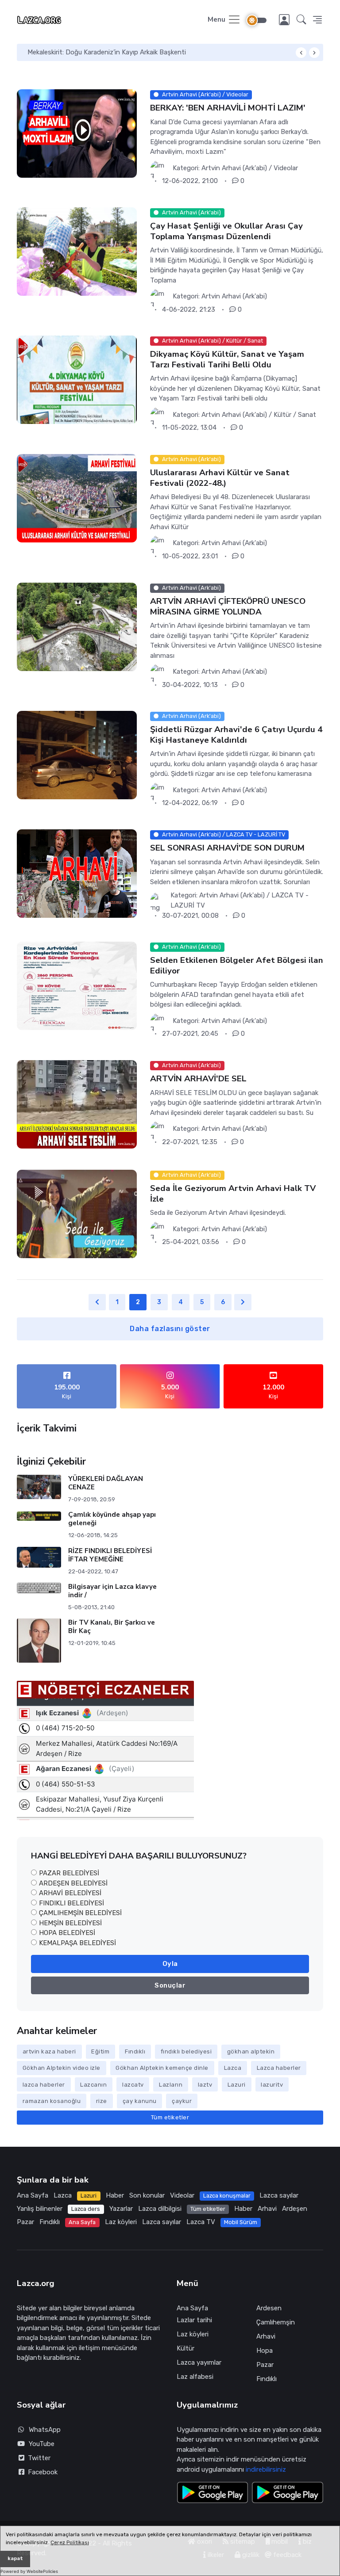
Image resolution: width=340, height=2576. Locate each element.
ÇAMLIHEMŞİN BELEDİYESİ (80, 1913)
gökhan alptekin (251, 2051)
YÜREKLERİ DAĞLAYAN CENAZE (106, 1483)
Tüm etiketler (170, 2117)
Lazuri (237, 2085)
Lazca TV (201, 2222)
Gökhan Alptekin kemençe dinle (162, 2068)
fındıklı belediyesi (186, 2051)
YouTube (42, 2444)
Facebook (41, 2472)
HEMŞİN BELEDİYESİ (70, 1923)
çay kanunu (140, 2101)
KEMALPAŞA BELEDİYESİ (77, 1943)
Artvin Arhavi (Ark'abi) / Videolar (250, 168)
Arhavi (267, 2209)
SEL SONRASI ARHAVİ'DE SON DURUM (227, 848)
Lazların (171, 2085)
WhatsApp (45, 2430)
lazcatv (133, 2085)
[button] (301, 20)
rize (102, 2101)
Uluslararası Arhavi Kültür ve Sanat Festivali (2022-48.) (220, 478)
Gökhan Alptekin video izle (62, 2068)
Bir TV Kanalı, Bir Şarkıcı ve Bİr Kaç (112, 1627)
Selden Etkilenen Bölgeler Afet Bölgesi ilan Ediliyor (237, 966)
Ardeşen (295, 2209)
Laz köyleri (121, 2222)
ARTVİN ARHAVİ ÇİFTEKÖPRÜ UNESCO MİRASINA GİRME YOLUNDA (228, 606)
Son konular (147, 2195)
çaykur (182, 2101)
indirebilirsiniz (266, 2469)
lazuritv (272, 2085)
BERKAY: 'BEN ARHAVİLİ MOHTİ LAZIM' (228, 108)
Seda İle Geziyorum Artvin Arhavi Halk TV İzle (233, 1194)
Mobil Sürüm (241, 2222)
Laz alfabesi (195, 2377)
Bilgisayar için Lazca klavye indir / (112, 1591)
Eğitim (100, 2051)
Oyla (170, 1964)
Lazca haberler (279, 2068)
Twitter (37, 2458)
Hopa (265, 2351)
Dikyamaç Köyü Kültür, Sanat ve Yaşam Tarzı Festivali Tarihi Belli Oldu (227, 359)
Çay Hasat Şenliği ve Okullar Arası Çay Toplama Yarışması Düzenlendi (226, 231)
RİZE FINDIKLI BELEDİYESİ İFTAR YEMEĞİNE (110, 1555)
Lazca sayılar (279, 2195)
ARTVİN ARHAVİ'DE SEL (198, 1079)
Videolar (182, 2195)
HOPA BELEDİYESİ (67, 1933)
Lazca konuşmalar (227, 2196)
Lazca (233, 2068)
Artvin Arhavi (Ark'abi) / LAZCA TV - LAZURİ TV (240, 900)
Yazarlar (121, 2209)
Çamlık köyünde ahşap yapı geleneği (112, 1519)
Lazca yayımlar (199, 2362)
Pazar (25, 2222)
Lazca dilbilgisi (160, 2209)
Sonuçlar (170, 1985)
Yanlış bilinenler (40, 2209)
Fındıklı (135, 2051)
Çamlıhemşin (276, 2322)
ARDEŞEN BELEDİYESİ (73, 1883)
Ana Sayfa (33, 2195)
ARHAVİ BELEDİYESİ (70, 1893)
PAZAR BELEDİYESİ (69, 1873)
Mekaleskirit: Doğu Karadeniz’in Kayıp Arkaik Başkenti (107, 52)
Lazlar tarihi (194, 2320)
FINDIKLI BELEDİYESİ (71, 1903)
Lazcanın (93, 2085)
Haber (115, 2195)
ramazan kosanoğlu (52, 2101)
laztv (205, 2085)
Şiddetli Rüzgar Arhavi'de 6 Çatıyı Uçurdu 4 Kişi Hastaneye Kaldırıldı (236, 735)
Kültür (185, 2348)
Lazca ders (86, 2209)
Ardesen (269, 2308)
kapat (15, 2559)
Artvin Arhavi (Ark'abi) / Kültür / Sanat (259, 415)
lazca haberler (44, 2085)
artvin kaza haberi (49, 2051)
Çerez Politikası (70, 2542)
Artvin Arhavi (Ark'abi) (234, 296)
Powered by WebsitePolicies (29, 2571)
